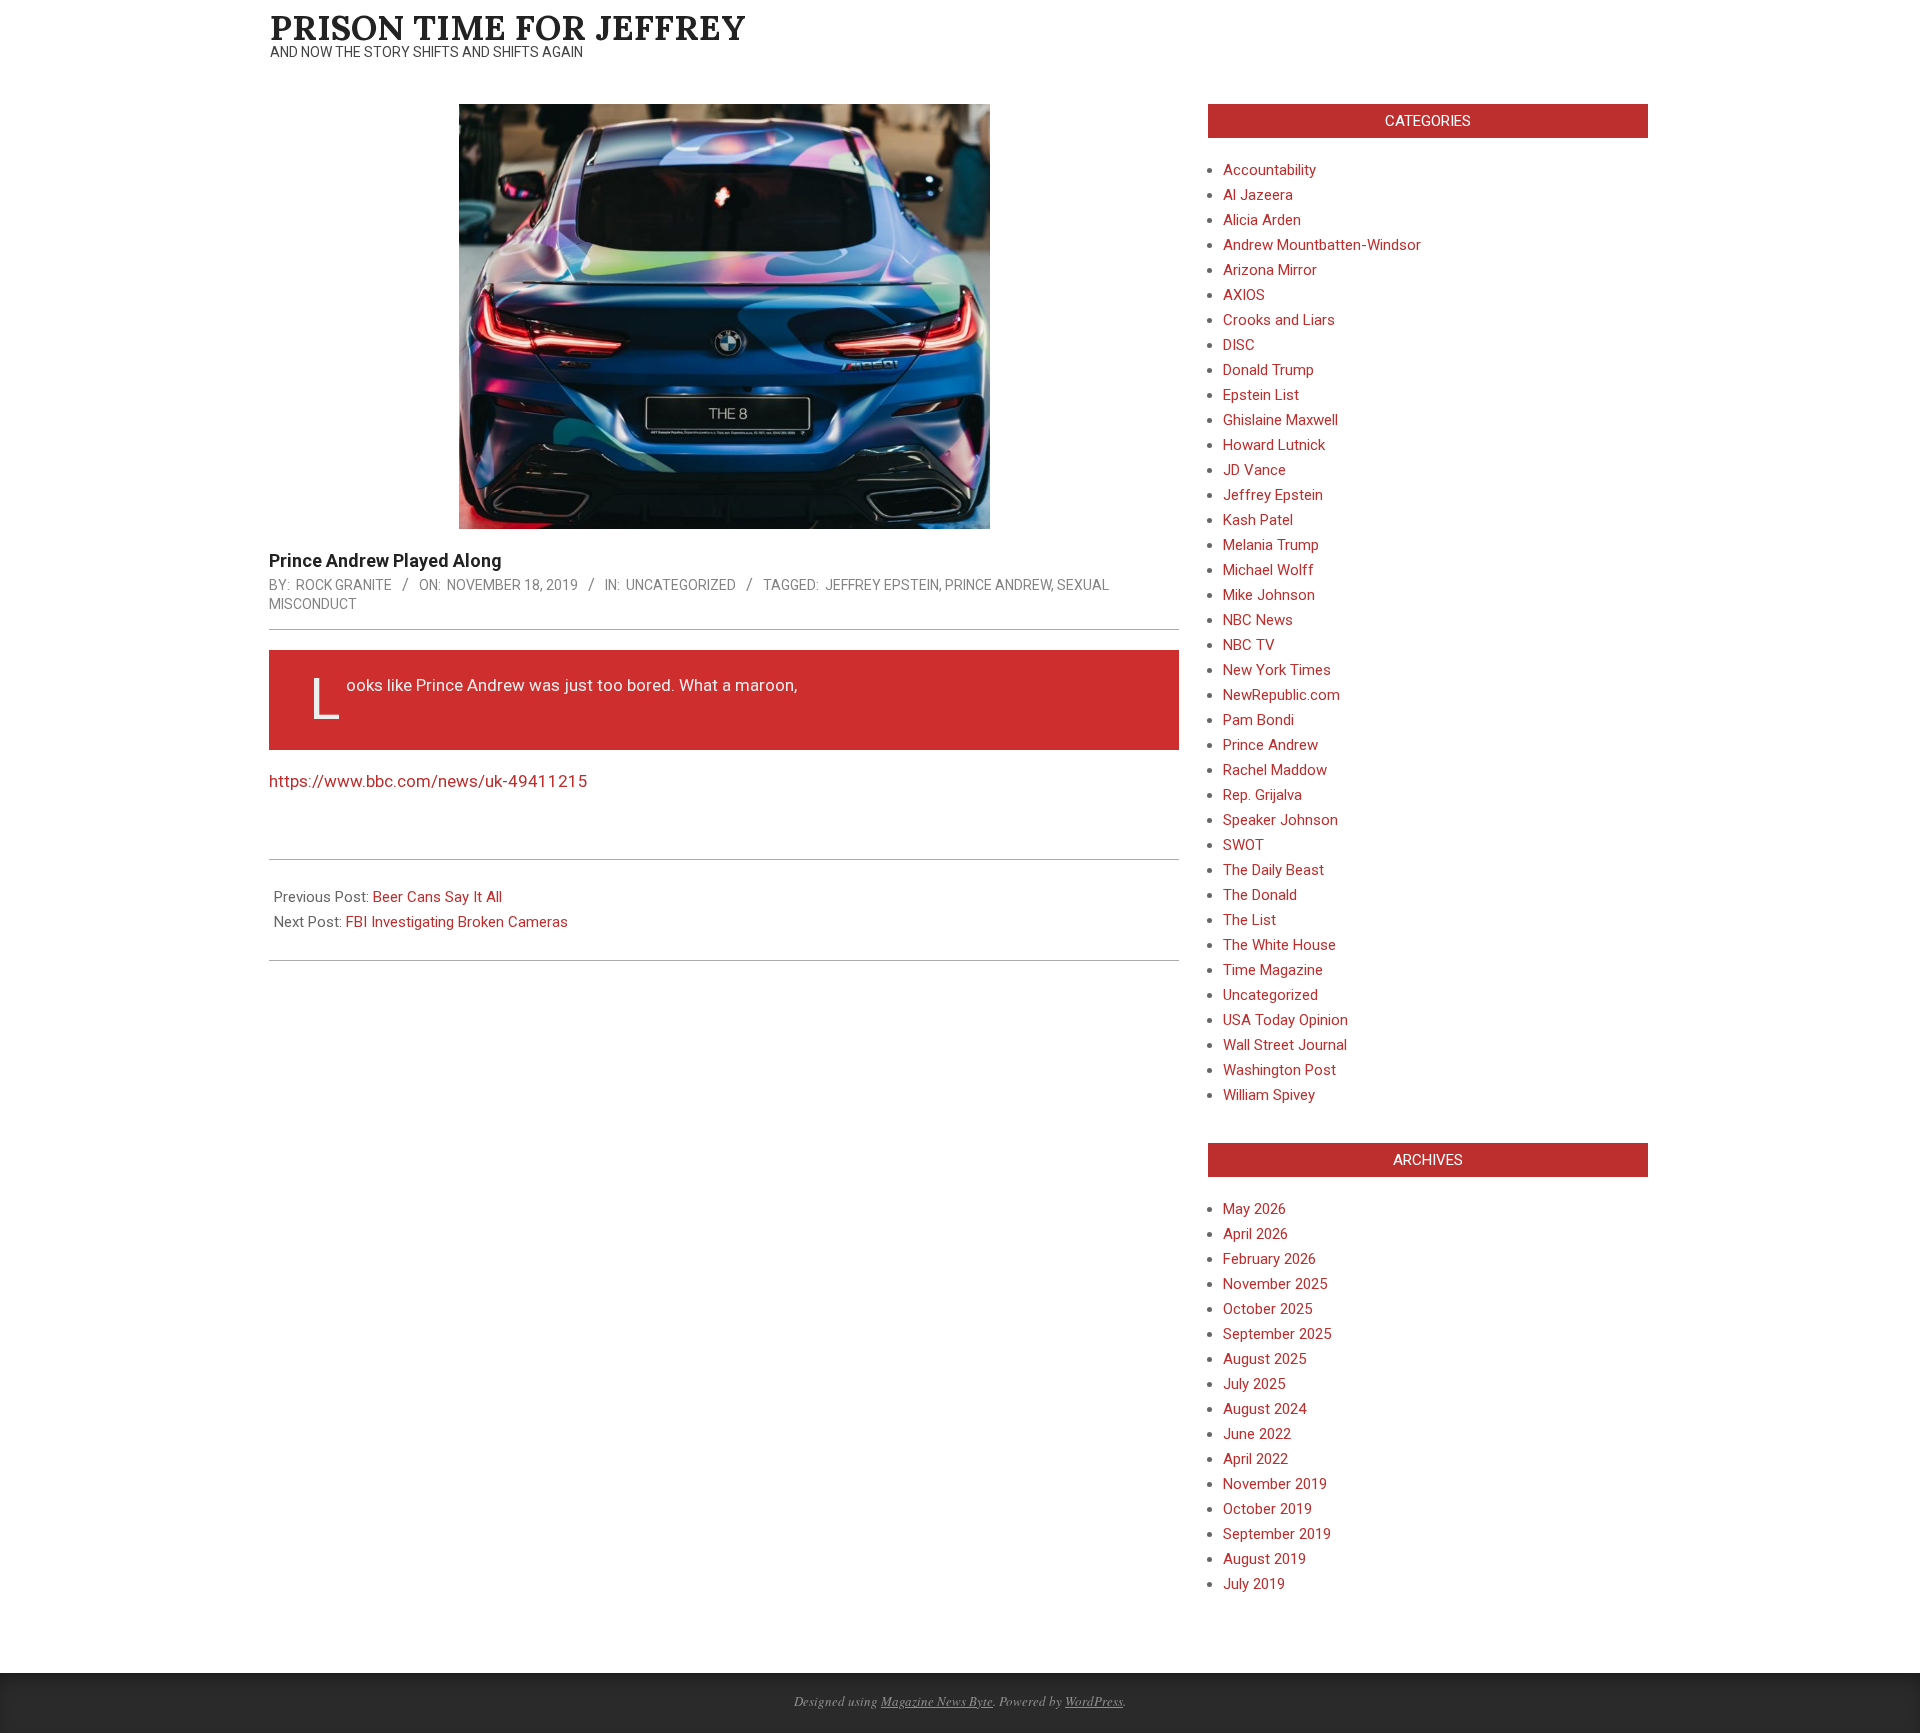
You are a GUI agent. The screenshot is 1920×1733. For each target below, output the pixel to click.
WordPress (1094, 1701)
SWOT (1243, 845)
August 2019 (1264, 1559)
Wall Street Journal (1285, 1045)
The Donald (1260, 895)
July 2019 (1254, 1584)
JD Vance (1254, 470)
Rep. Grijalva (1262, 795)
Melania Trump (1271, 545)
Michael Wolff (1268, 570)
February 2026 (1269, 1259)
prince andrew (998, 585)
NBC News (1258, 620)
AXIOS (1244, 295)
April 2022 (1255, 1459)
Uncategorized (681, 585)
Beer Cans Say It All (437, 897)
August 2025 (1264, 1359)
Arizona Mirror (1270, 270)
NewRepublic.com (1281, 695)
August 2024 (1264, 1409)
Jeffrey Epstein (882, 585)
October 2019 (1267, 1509)
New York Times (1277, 670)
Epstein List (1261, 395)
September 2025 (1277, 1334)
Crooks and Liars (1279, 320)
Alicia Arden (1262, 220)
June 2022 (1257, 1434)
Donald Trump (1268, 370)
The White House (1279, 945)
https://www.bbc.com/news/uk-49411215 (428, 781)
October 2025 (1267, 1309)
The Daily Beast (1273, 870)
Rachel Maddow (1275, 770)
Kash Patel (1258, 520)
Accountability (1269, 170)
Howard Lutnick (1274, 445)
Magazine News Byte (937, 1701)
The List (1249, 920)
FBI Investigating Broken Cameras (457, 922)
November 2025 (1275, 1284)
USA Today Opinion (1285, 1020)
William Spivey (1269, 1095)
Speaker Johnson (1280, 820)
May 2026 (1254, 1209)
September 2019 (1277, 1534)
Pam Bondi (1258, 720)
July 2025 (1254, 1384)
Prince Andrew (1270, 745)
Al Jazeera (1258, 195)
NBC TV (1249, 645)
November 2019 (1275, 1484)
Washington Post (1279, 1070)
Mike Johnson (1269, 595)
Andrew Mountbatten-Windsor (1322, 245)
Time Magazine (1273, 970)
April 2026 (1255, 1234)
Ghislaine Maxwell (1280, 420)
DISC (1239, 345)
